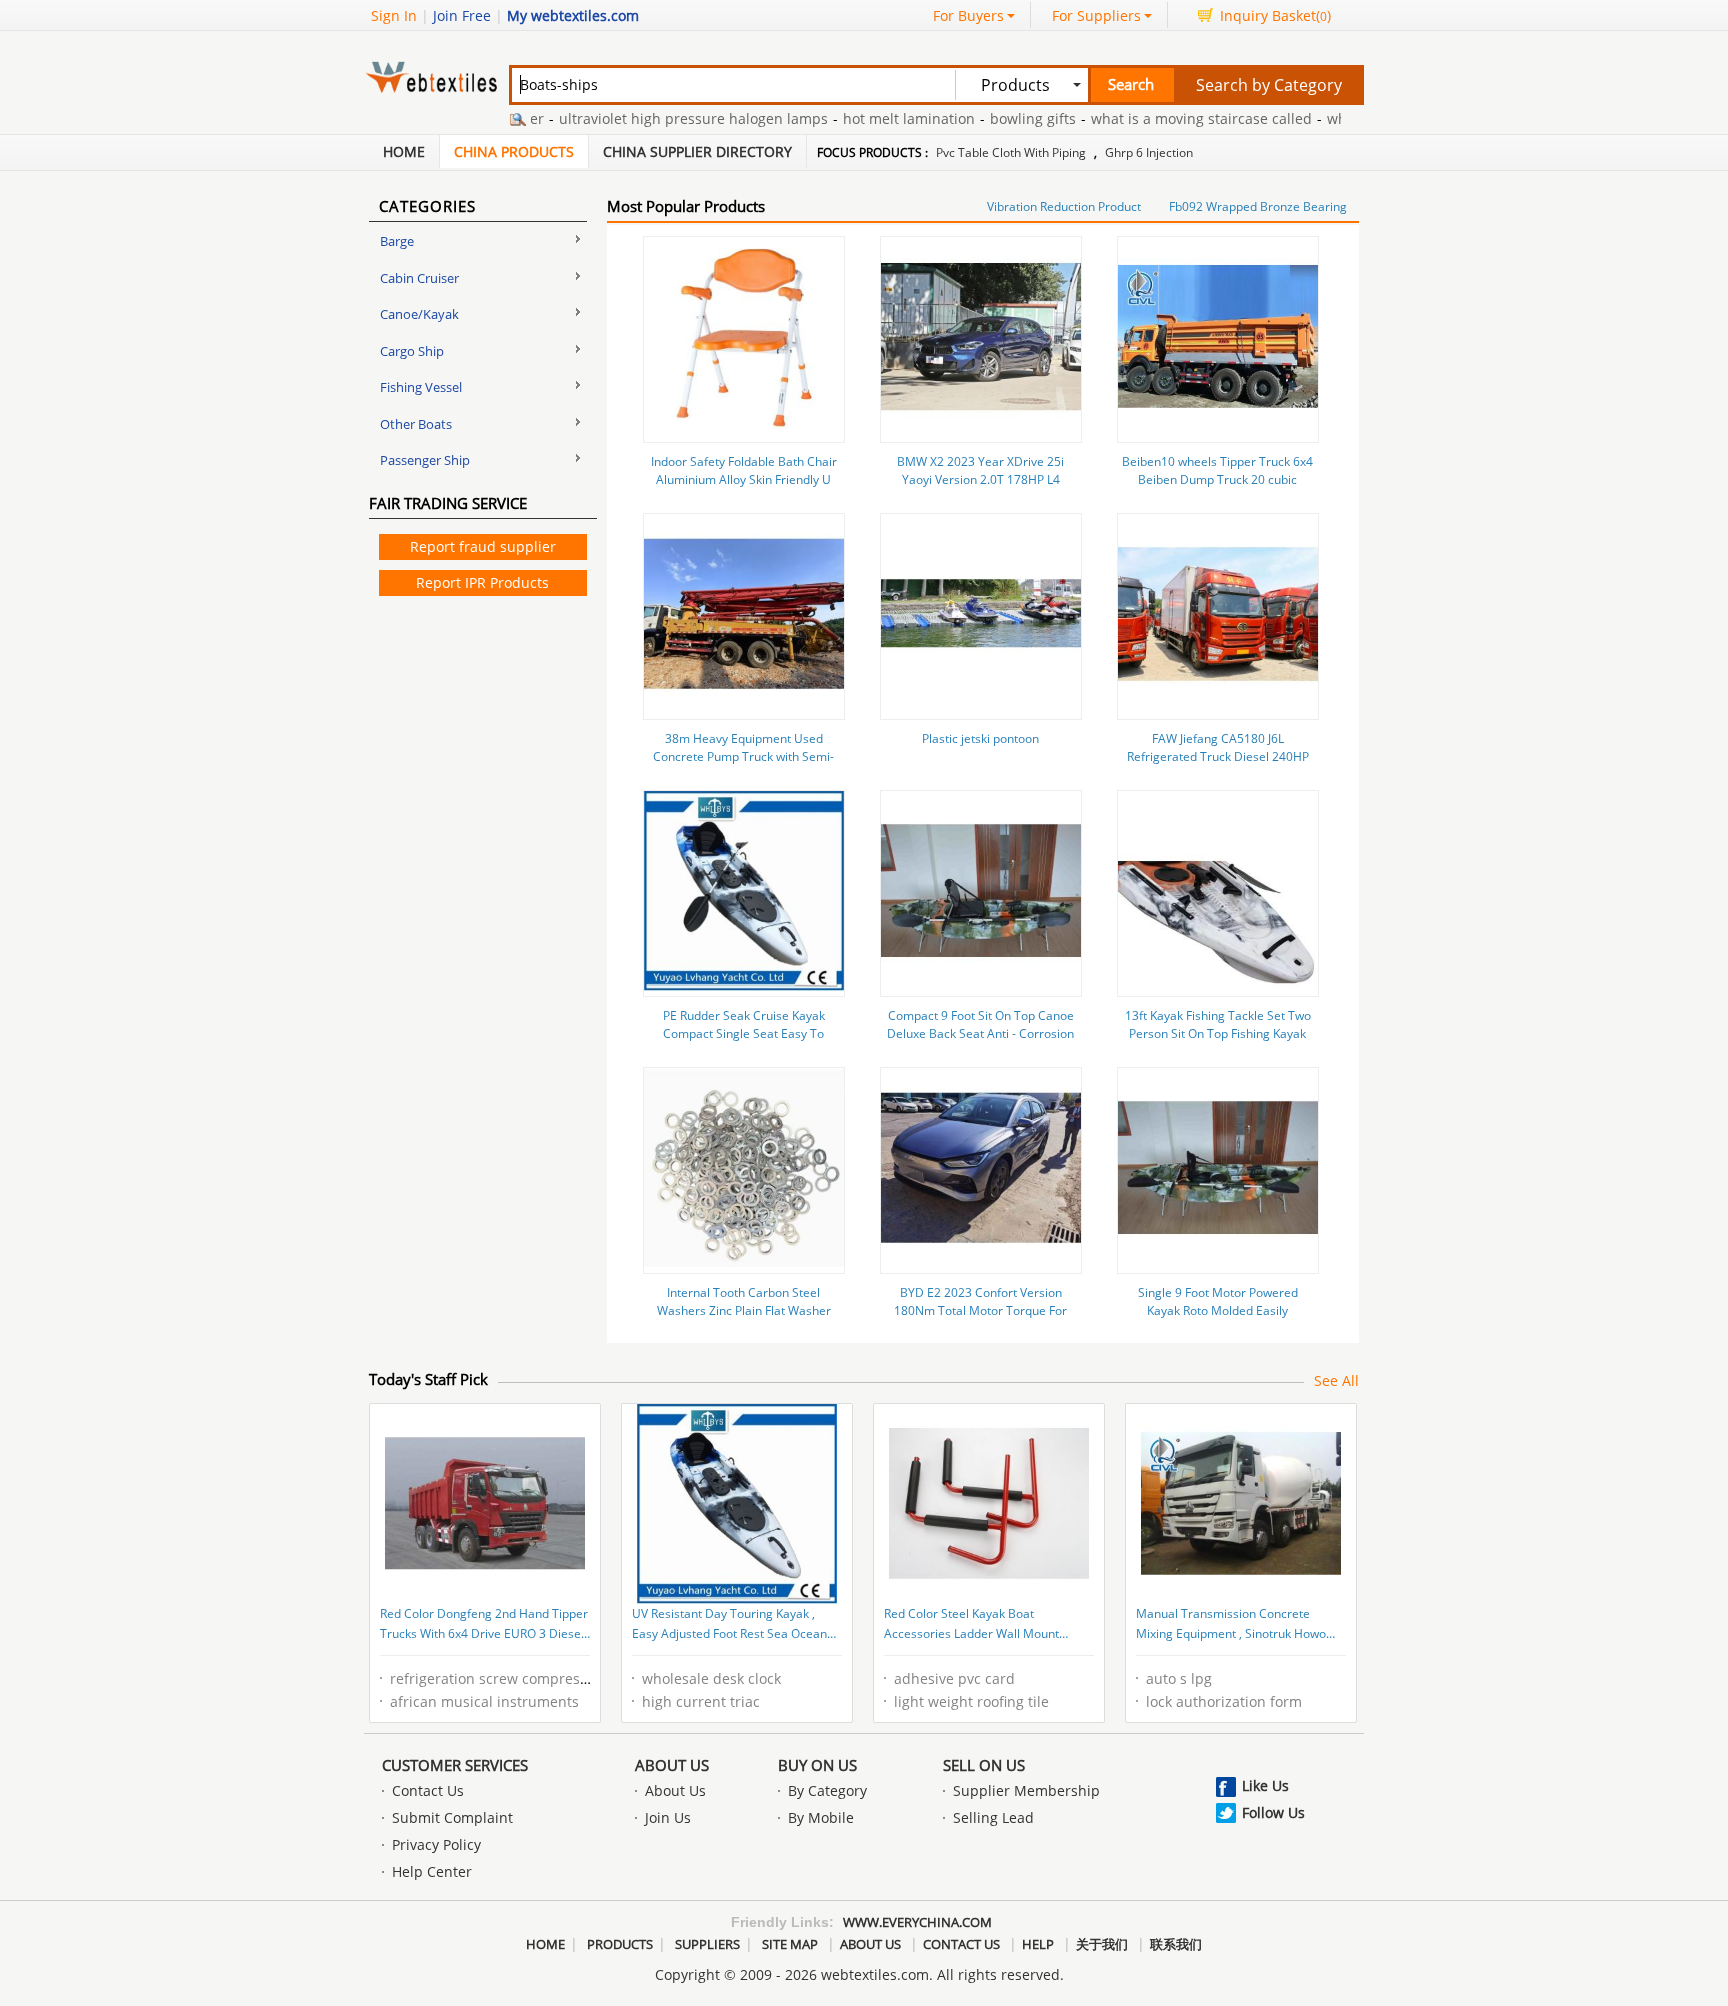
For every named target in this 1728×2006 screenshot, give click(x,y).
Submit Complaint (452, 1817)
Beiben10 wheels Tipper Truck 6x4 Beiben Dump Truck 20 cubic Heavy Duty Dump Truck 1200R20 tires (1217, 488)
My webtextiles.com (573, 15)
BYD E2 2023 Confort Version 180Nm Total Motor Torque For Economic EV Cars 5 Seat (980, 1310)
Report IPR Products (482, 582)
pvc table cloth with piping (1011, 152)
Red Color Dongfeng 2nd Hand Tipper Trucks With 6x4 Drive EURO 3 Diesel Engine (484, 1625)
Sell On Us (984, 1765)
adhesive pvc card (954, 1678)
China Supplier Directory (697, 151)
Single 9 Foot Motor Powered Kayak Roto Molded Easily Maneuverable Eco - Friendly (1218, 1310)
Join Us (668, 1817)
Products (620, 1944)
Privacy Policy (436, 1844)
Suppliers (707, 1944)
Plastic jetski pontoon (980, 738)
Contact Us (428, 1790)
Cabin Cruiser (419, 278)
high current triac (701, 1701)
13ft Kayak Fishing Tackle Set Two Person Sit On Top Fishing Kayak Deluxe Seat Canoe (1218, 1033)
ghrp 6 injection (1149, 152)
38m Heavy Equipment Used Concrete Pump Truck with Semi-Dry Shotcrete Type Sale (743, 756)
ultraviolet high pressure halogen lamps (657, 118)
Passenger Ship (425, 460)
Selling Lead (993, 1817)
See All (1336, 1380)
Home (404, 151)
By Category (827, 1790)
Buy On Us (817, 1765)
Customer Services (455, 1765)
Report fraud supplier (483, 546)
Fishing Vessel (421, 387)
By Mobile (821, 1817)
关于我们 (1102, 1944)
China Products (514, 151)
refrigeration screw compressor (495, 1678)
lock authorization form (1224, 1701)
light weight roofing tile (971, 1701)
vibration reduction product (1064, 206)
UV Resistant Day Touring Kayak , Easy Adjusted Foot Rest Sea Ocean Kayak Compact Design (729, 1625)
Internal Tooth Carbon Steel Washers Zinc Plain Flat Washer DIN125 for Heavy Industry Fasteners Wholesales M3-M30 (744, 1319)
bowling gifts (997, 118)
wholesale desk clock (711, 1678)
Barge (397, 241)
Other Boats (416, 424)
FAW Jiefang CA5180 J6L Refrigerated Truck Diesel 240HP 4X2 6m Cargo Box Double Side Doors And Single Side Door (1218, 765)
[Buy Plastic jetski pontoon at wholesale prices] (981, 708)
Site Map (790, 1944)
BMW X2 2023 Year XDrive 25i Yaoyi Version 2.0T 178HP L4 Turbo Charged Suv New (980, 479)
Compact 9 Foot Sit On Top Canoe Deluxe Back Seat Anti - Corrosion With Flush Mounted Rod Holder (980, 1033)
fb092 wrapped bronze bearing (1258, 206)
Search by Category (1269, 85)
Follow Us (1273, 1812)
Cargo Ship (412, 351)
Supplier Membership (1026, 1790)
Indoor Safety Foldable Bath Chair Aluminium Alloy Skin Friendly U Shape (744, 479)
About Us (672, 1765)
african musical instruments (484, 1701)
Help (1038, 1944)
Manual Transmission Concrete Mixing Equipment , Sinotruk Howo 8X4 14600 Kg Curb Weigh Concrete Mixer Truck (1235, 1625)
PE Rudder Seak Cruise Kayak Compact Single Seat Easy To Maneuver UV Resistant (744, 1033)
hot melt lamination (873, 118)
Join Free (462, 15)
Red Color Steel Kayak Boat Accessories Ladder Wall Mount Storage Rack (971, 1625)
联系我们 (1176, 1944)
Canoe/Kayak (419, 314)
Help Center (432, 1871)
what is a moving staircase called (1165, 118)
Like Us (1265, 1785)
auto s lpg (1179, 1678)
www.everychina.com (917, 1922)
